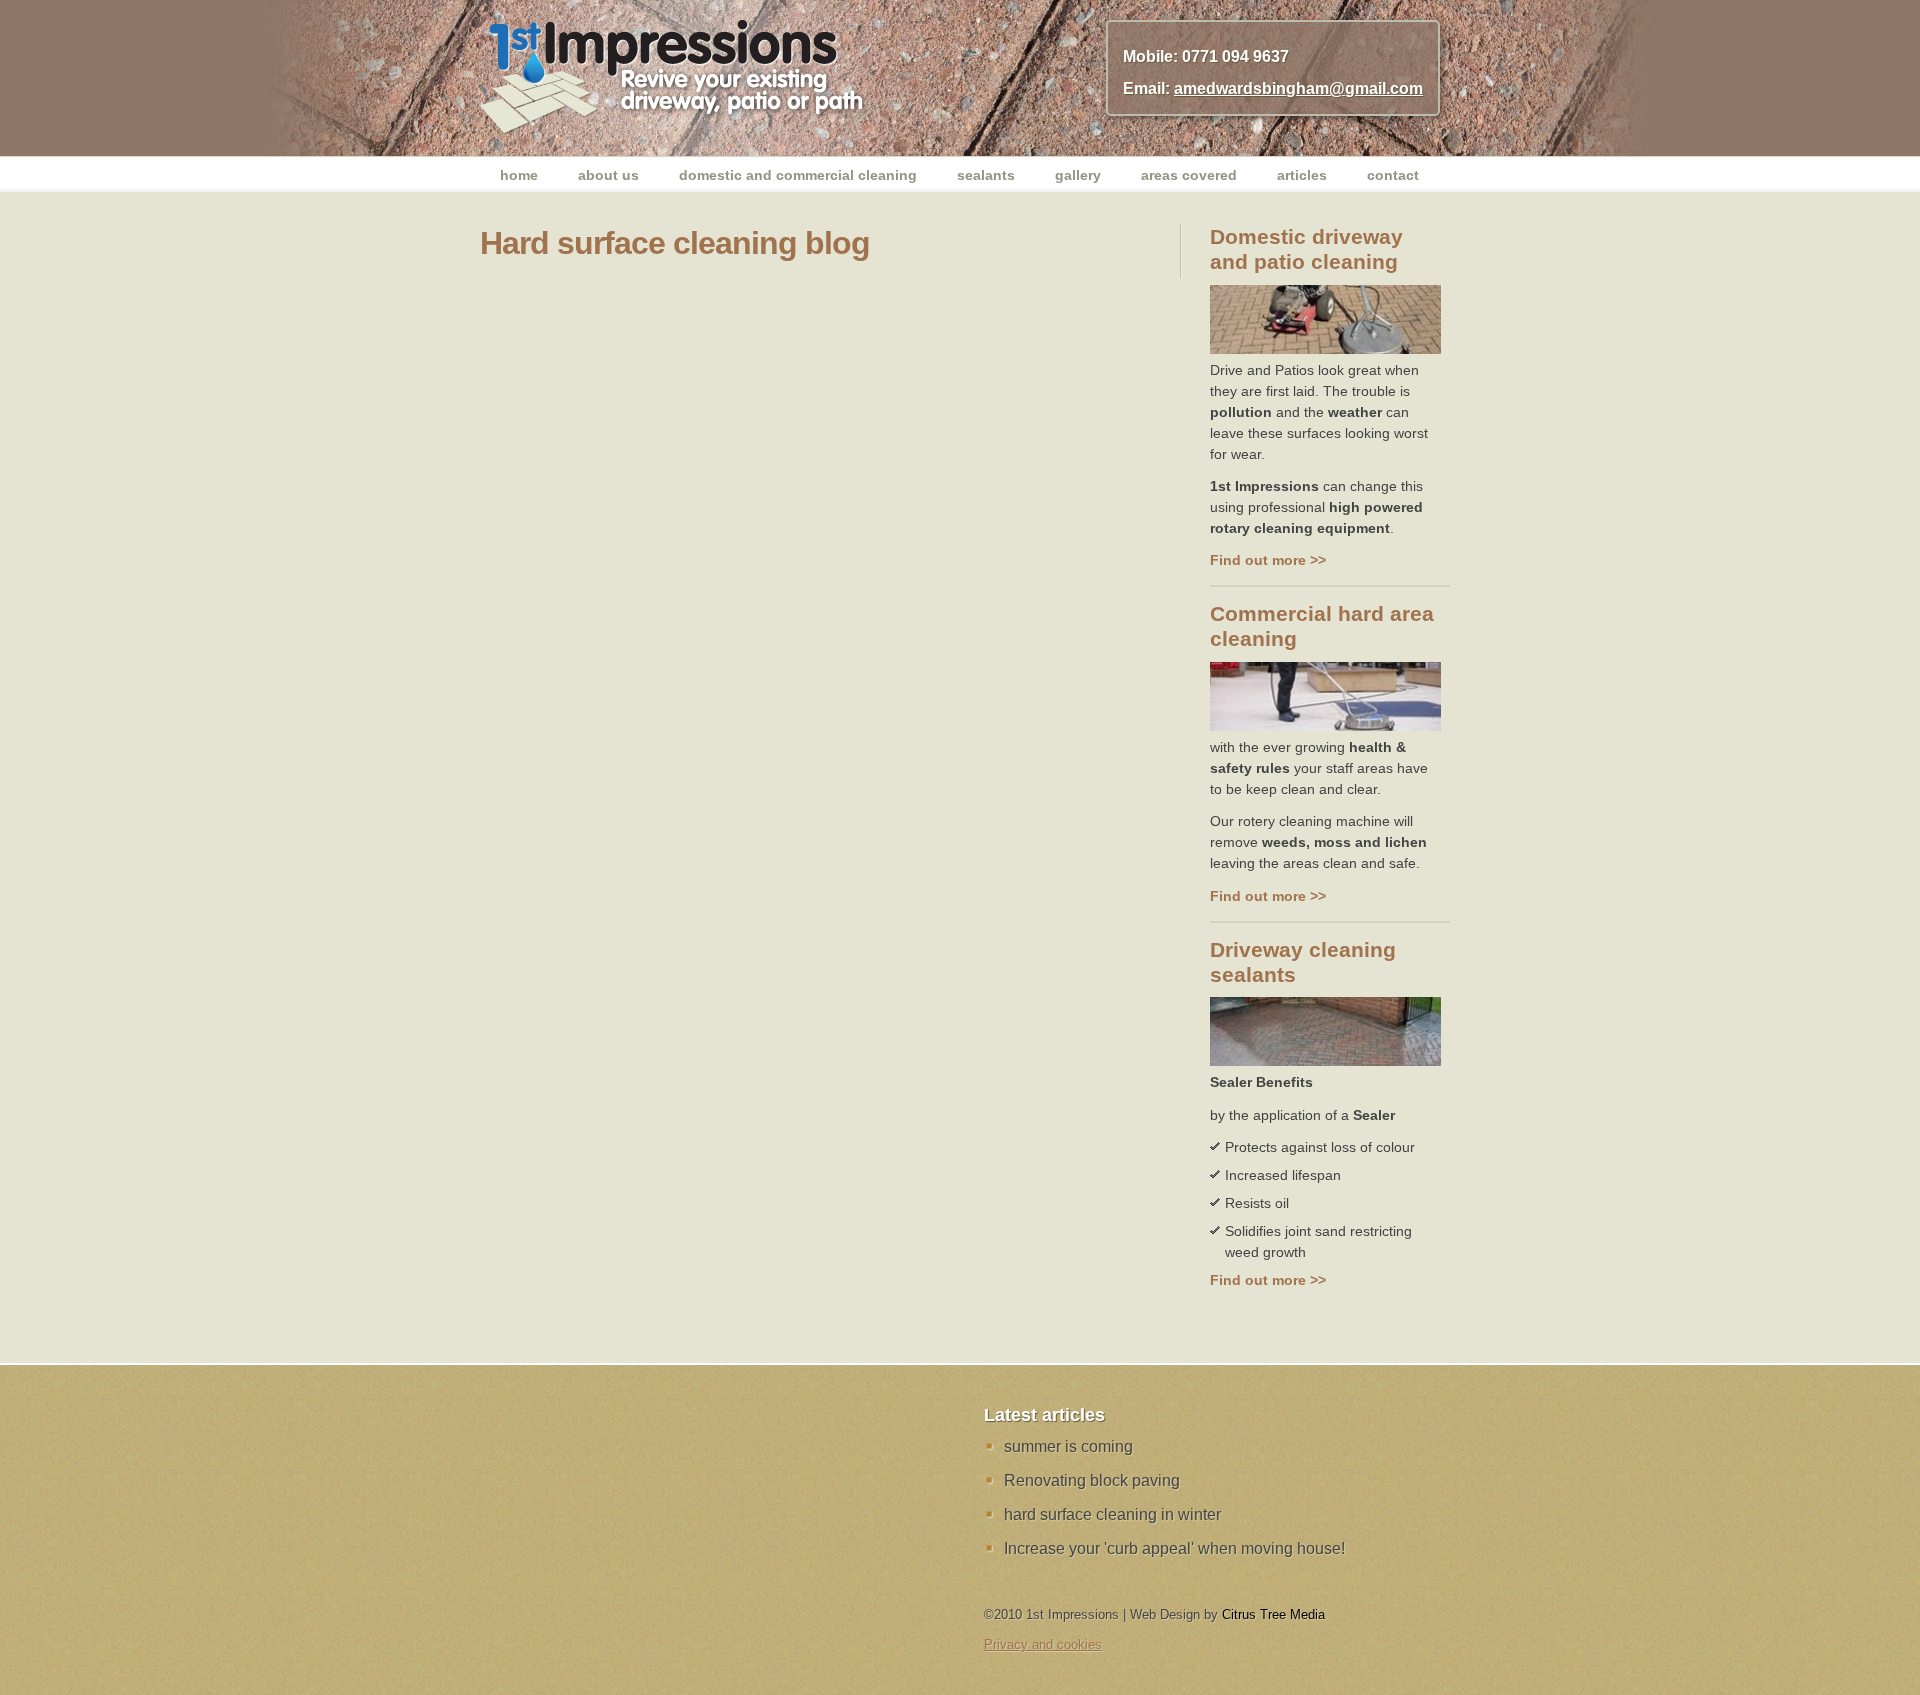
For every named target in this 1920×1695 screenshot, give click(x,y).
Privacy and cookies (1043, 1644)
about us (608, 175)
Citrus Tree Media (1273, 1614)
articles (1302, 175)
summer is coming (1068, 1446)
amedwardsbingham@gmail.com (1298, 88)
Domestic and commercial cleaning (798, 175)
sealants (986, 175)
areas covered (1189, 175)
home (519, 175)
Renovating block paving (1092, 1480)
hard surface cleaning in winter (1112, 1514)
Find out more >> (1268, 560)
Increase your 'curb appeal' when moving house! (1174, 1548)
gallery (1078, 175)
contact (1393, 175)
